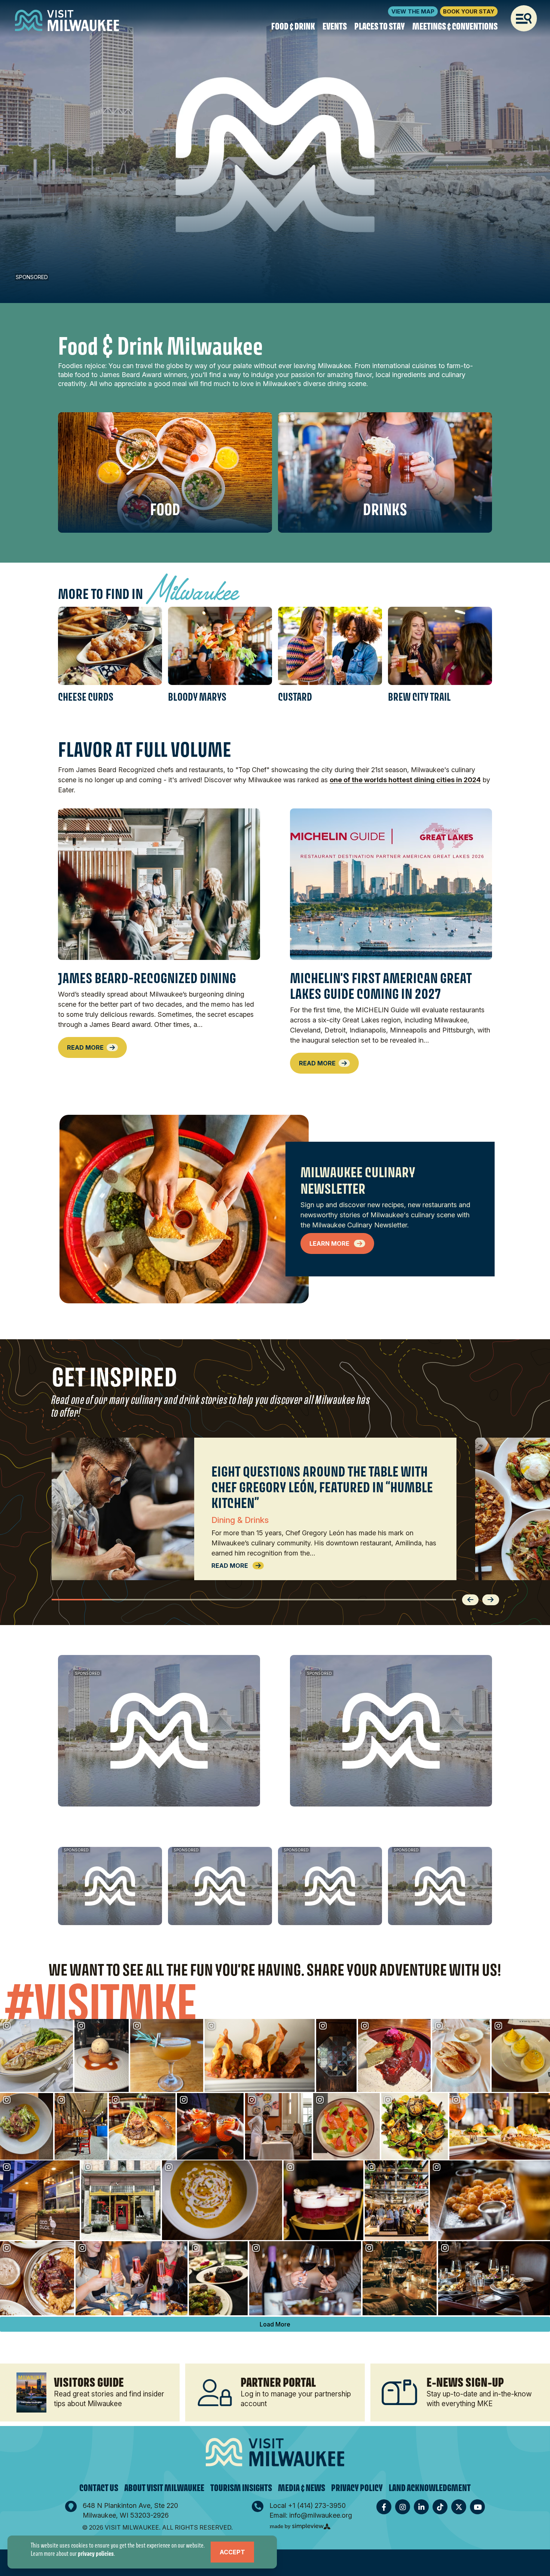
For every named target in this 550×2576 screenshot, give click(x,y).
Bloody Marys (197, 697)
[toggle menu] (524, 18)
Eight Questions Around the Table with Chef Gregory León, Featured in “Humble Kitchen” (322, 1487)
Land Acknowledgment (430, 2488)
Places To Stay (380, 27)
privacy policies (96, 2553)
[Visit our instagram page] (403, 2507)
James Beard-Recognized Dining (147, 978)
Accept (232, 2552)
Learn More (330, 1243)
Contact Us (99, 2488)
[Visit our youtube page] (477, 2507)
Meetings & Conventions (455, 27)
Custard (295, 697)
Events (335, 27)
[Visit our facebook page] (384, 2507)
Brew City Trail (419, 697)
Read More (85, 1047)
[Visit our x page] (459, 2507)
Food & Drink (293, 27)
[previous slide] (471, 1597)
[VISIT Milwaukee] (67, 21)
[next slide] (491, 1597)
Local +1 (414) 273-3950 (308, 2505)
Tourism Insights (241, 2488)
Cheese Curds (86, 697)
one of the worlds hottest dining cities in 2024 (405, 780)
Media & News (302, 2488)
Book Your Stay (469, 11)
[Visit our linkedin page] (421, 2507)
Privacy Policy (357, 2488)
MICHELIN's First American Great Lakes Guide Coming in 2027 (381, 986)
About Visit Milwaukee (164, 2488)
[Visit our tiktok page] (440, 2507)
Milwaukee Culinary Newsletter (358, 1180)
